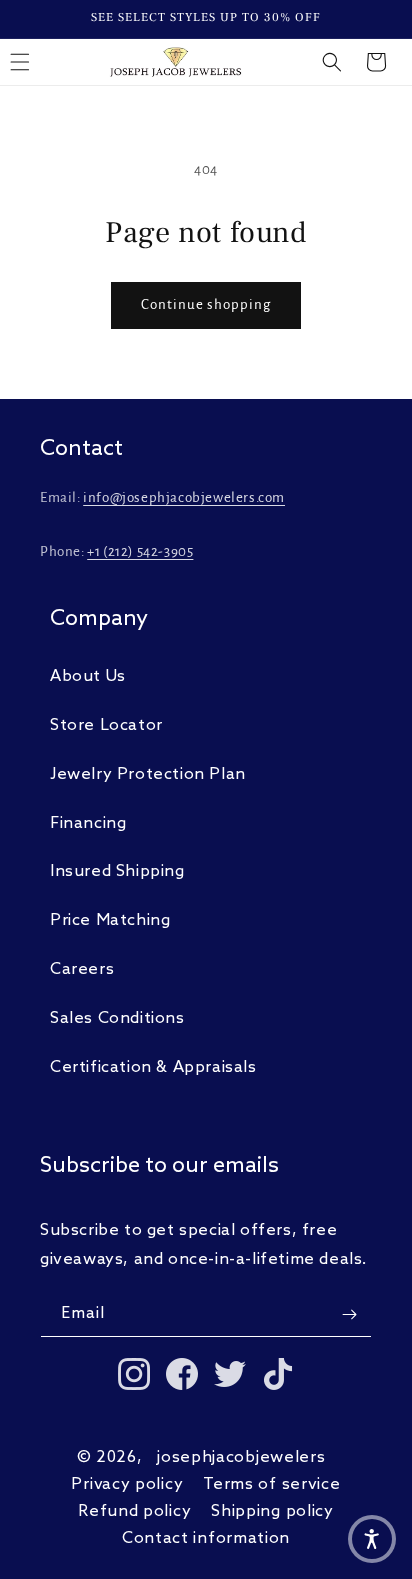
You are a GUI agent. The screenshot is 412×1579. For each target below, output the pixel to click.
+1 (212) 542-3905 (140, 551)
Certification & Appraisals (153, 1067)
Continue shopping (206, 304)
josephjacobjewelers (241, 1457)
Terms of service (271, 1484)
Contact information (206, 1538)
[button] (332, 62)
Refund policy (134, 1511)
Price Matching (110, 920)
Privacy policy (127, 1484)
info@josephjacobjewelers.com (184, 497)
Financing (88, 823)
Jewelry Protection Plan (148, 774)
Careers (82, 969)
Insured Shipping (117, 871)
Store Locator (106, 725)
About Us (88, 676)
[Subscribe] (349, 1314)
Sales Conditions (117, 1018)
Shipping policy (272, 1511)
